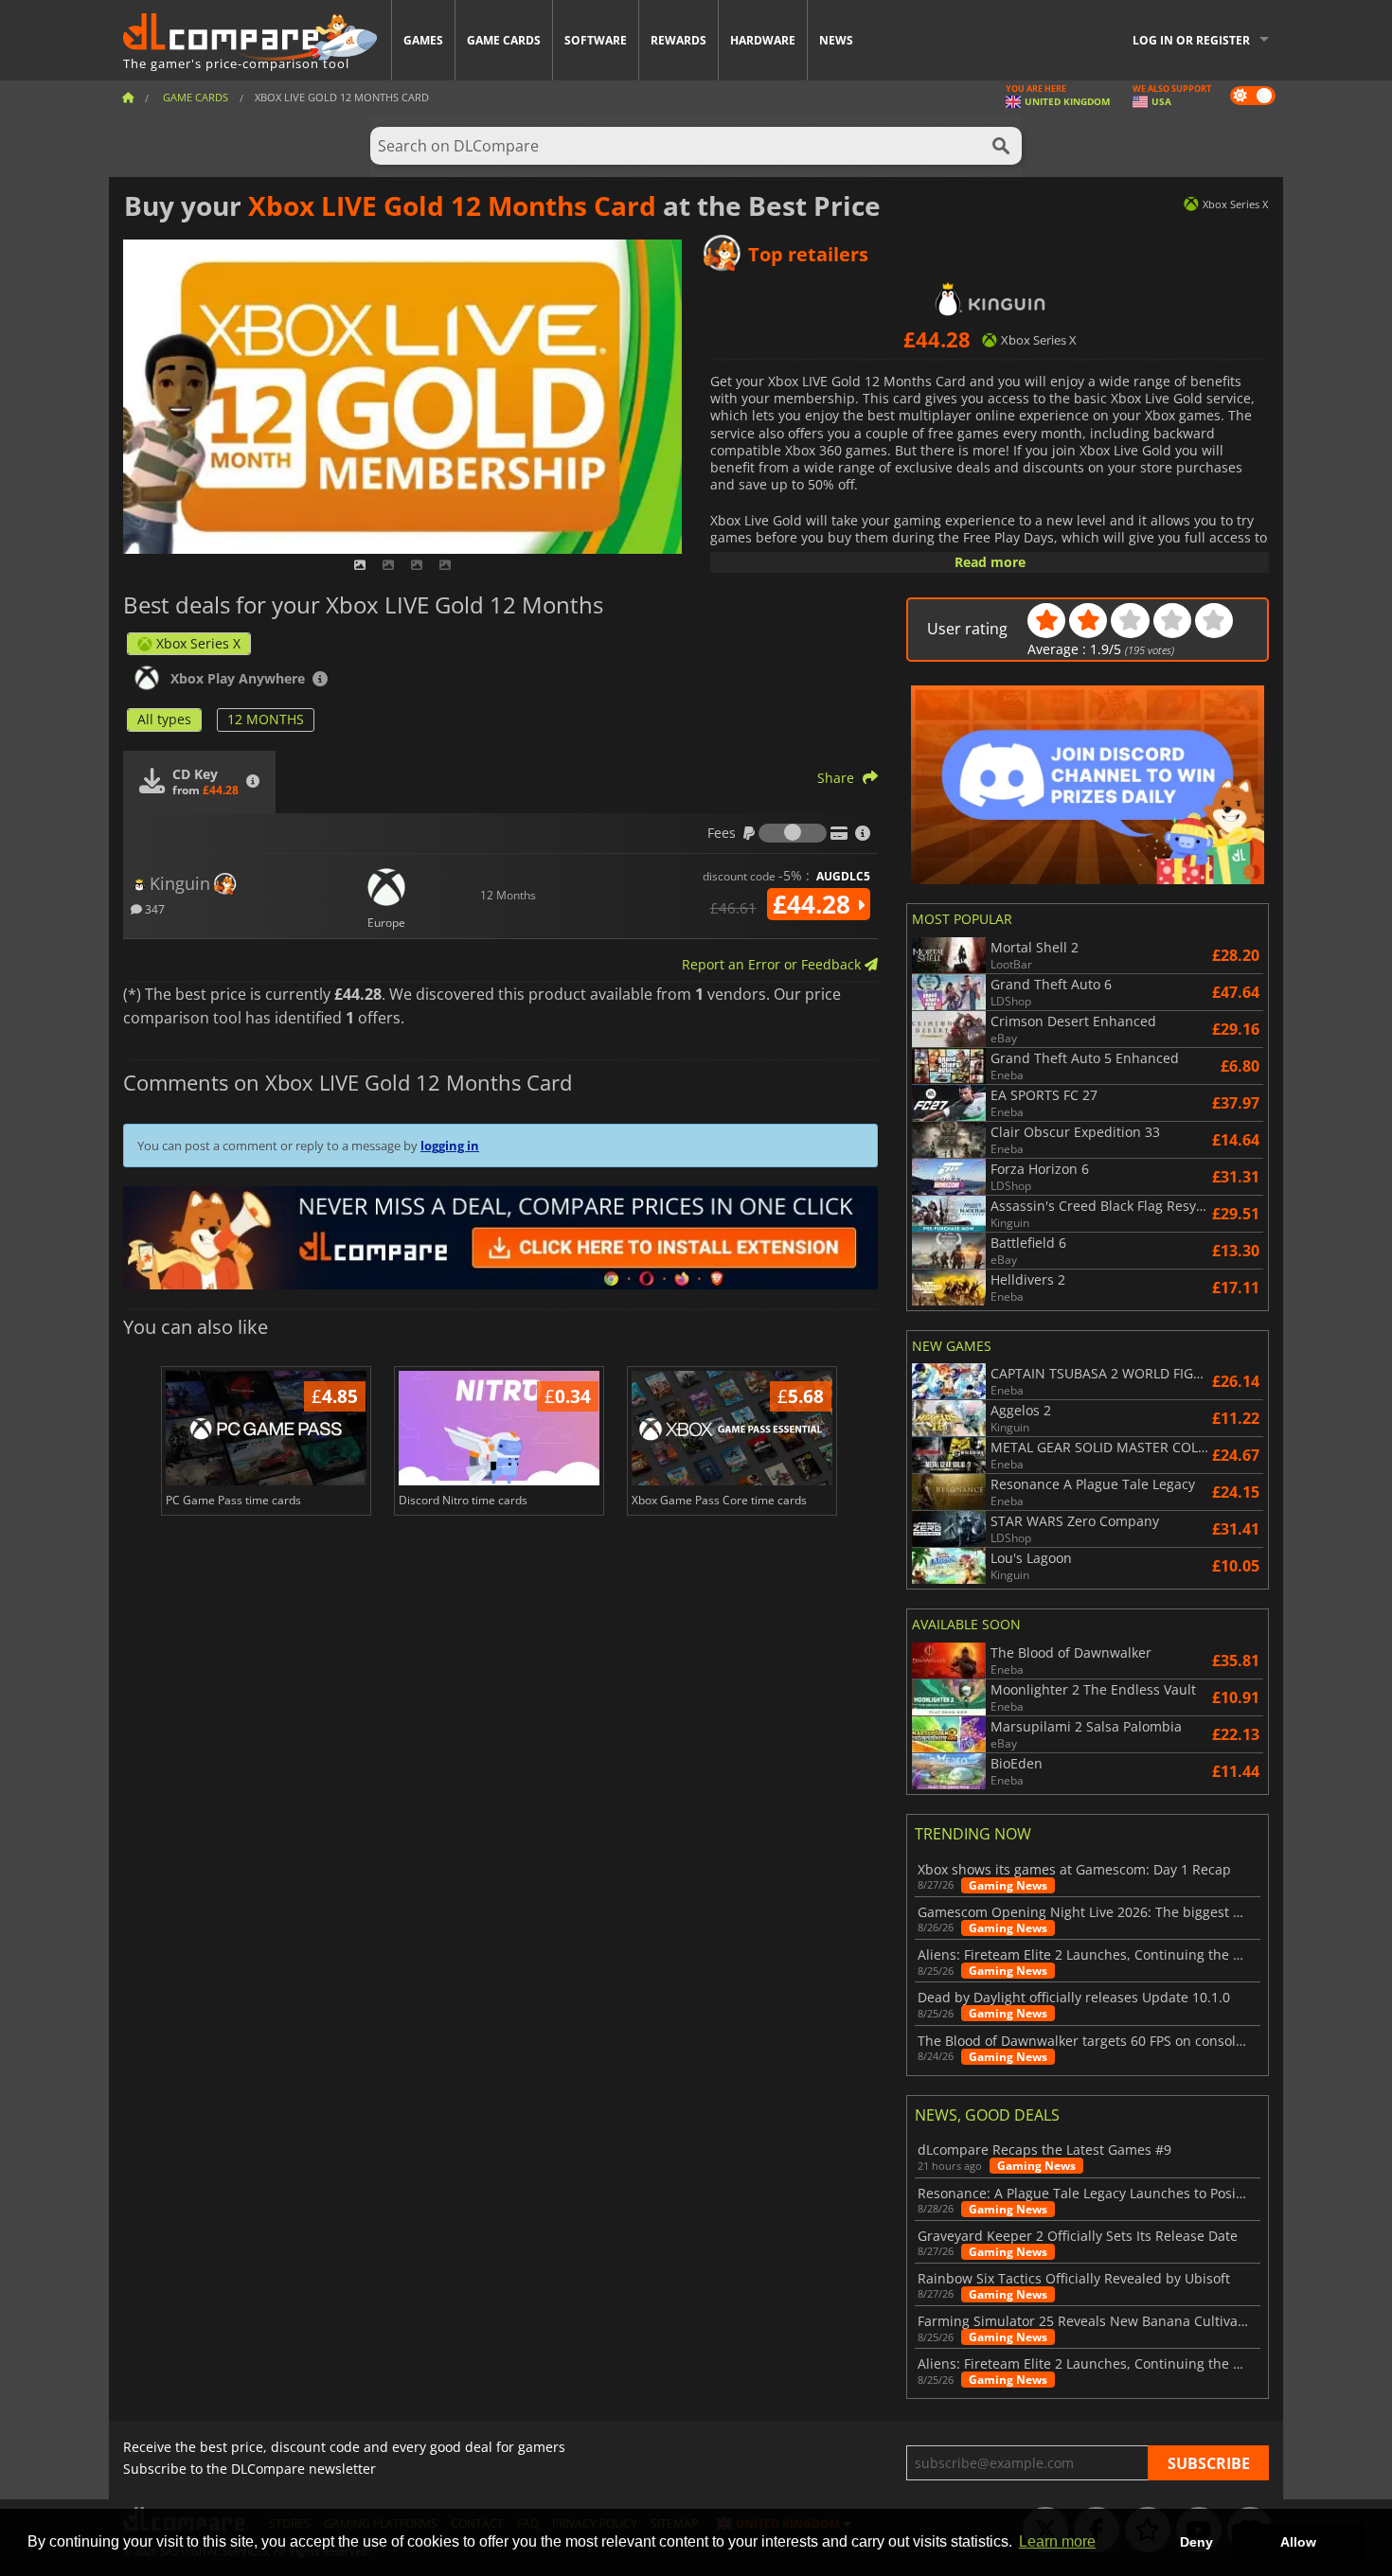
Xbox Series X (198, 643)
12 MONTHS (266, 719)
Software (596, 40)
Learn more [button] (1057, 2541)
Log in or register (1191, 40)
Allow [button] (1298, 2542)
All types (164, 719)
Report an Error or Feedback (773, 964)
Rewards (678, 40)
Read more (990, 562)
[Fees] (793, 833)
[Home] (128, 97)
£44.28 (815, 904)
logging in (450, 1146)
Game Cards (504, 40)
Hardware (763, 40)
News (836, 40)
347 (153, 908)
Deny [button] (1196, 2542)
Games (423, 40)
